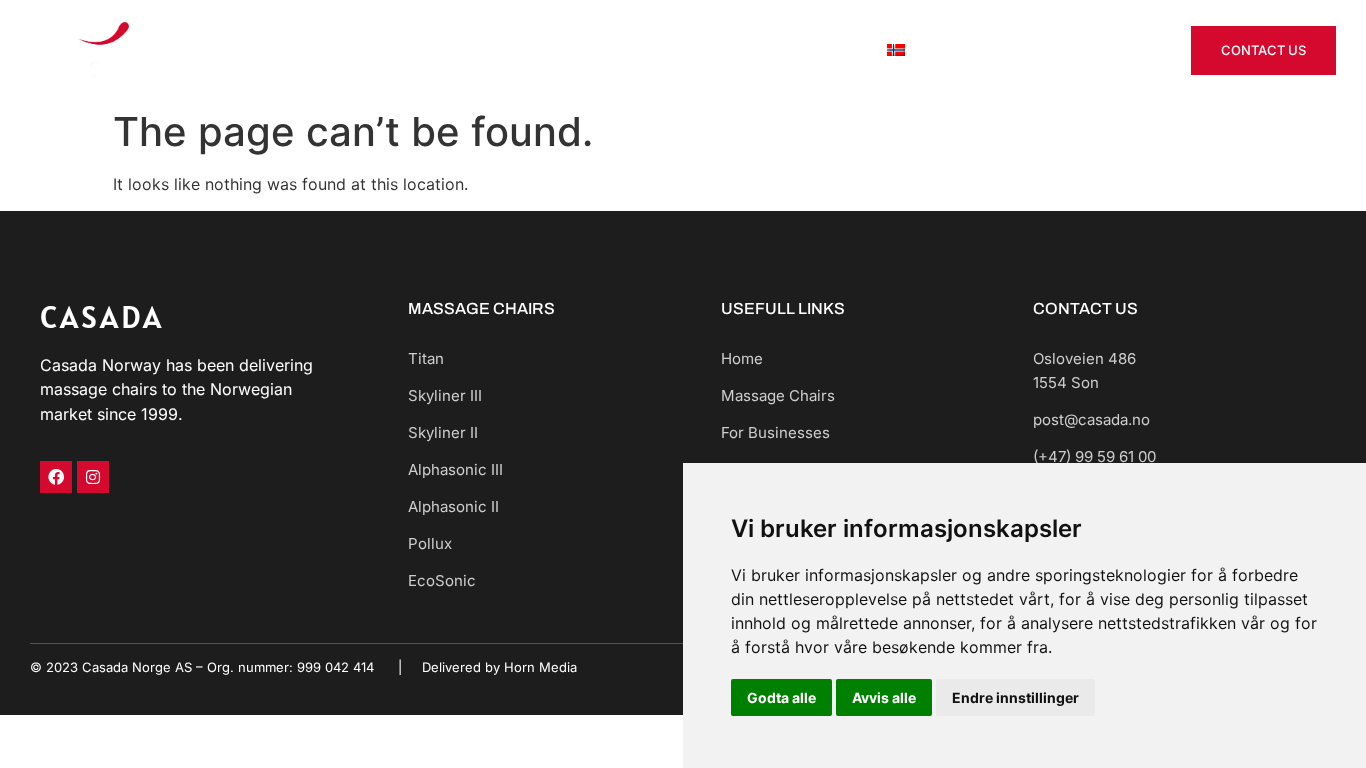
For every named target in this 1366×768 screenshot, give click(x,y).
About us (820, 49)
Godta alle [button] (781, 697)
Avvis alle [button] (884, 697)
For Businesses (704, 49)
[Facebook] (56, 477)
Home (455, 49)
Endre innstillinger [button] (1015, 697)
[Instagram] (93, 477)
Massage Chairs (563, 49)
